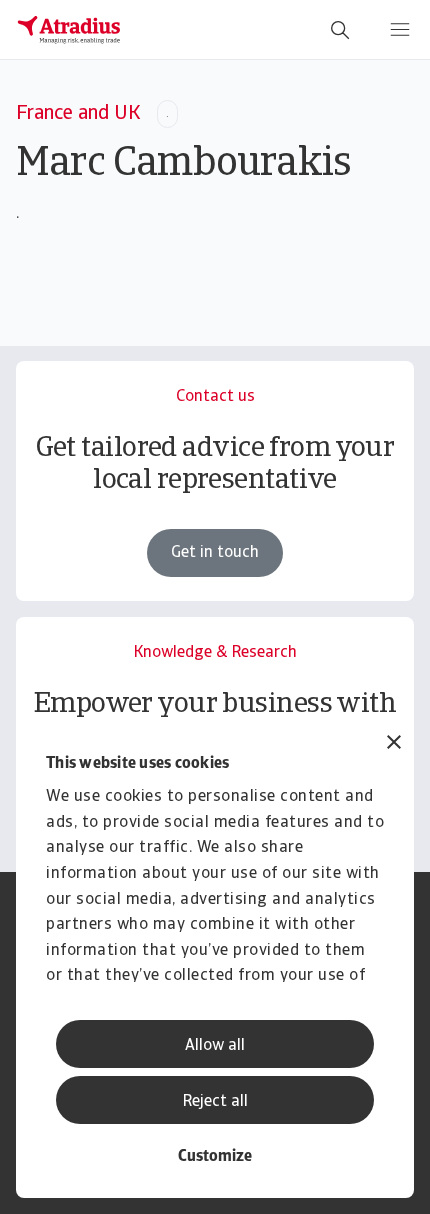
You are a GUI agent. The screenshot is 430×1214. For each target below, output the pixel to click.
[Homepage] (69, 30)
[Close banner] (394, 744)
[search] (340, 30)
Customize (215, 1157)
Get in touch (215, 553)
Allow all (215, 1046)
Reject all (215, 1102)
